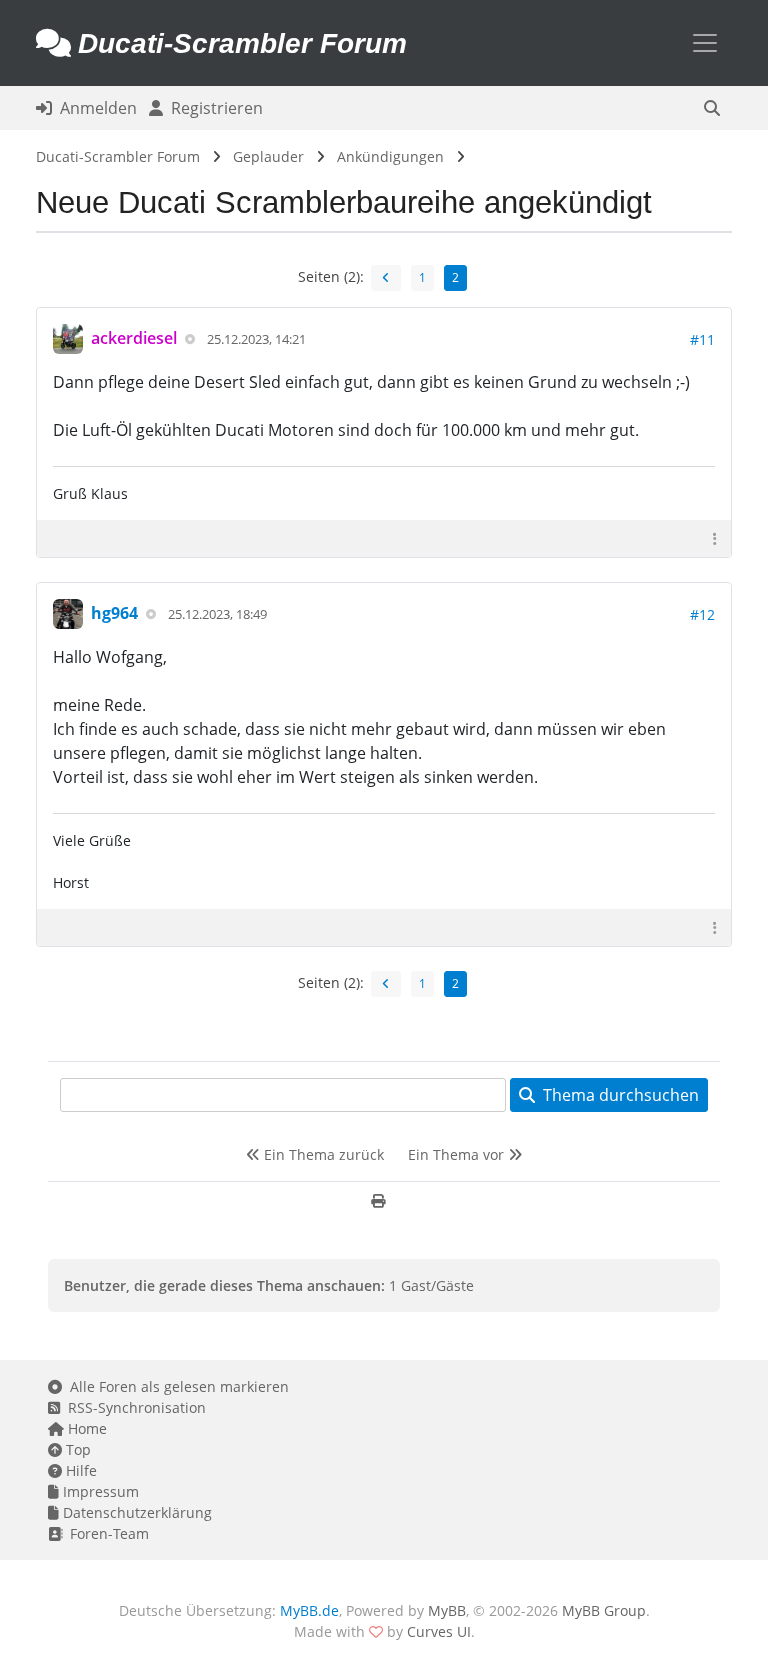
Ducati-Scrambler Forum (118, 156)
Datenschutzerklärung (135, 1512)
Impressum (99, 1491)
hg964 (114, 613)
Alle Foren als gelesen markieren (175, 1386)
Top (76, 1449)
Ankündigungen (390, 156)
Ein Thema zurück (322, 1154)
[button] (712, 108)
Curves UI (439, 1631)
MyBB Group (604, 1610)
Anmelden (94, 108)
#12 (702, 614)
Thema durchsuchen (617, 1095)
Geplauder (268, 156)
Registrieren (213, 108)
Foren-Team (105, 1533)
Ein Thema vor (458, 1154)
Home (85, 1428)
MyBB (447, 1610)
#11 (702, 339)
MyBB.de (309, 1610)
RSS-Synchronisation (133, 1407)
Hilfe (79, 1470)
